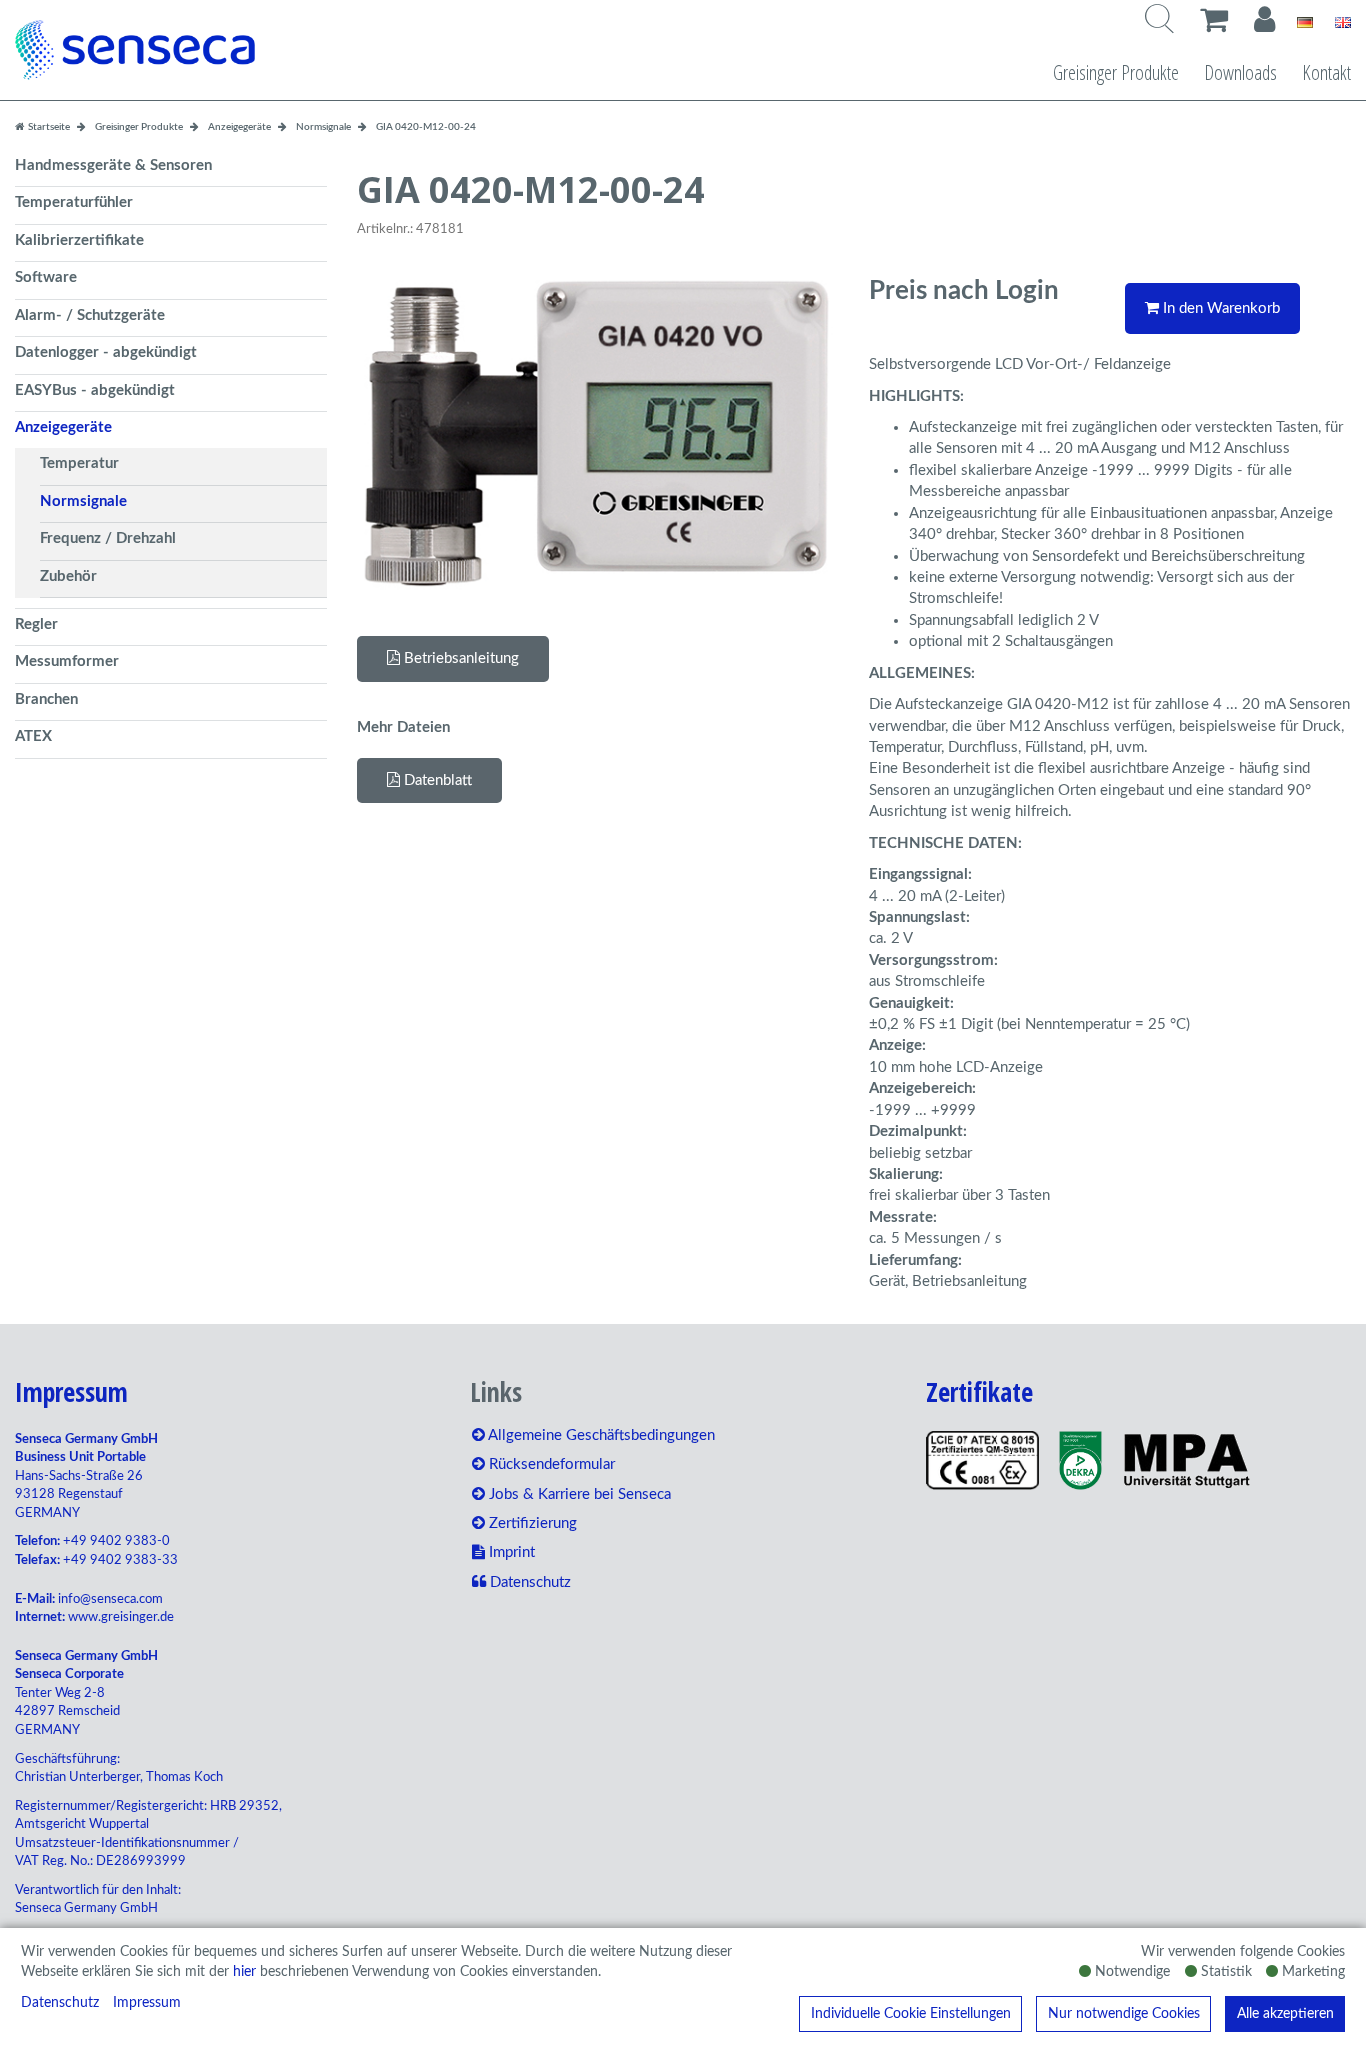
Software (46, 277)
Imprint (510, 1552)
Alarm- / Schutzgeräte (90, 315)
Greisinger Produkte (1116, 72)
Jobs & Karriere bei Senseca (578, 1494)
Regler (36, 624)
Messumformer (67, 661)
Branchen (46, 699)
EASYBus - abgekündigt (95, 390)
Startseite (48, 127)
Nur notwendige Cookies (1124, 2014)
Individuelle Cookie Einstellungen (911, 2014)
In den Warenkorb (1219, 308)
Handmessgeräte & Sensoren (113, 165)
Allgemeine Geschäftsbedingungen (600, 1435)
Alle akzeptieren (1285, 2014)
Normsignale (83, 501)
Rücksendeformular (550, 1464)
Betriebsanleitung (459, 658)
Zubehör (68, 576)
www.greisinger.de (121, 1617)
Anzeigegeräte (63, 427)
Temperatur (79, 463)
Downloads (1240, 72)
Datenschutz (60, 2003)
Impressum (147, 2003)
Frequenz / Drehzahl (108, 538)
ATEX (33, 736)
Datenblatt (436, 780)
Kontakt (1326, 72)
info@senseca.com (110, 1599)
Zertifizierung (531, 1523)
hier (244, 1972)
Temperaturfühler (74, 202)
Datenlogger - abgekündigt (106, 352)
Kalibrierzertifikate (79, 240)
